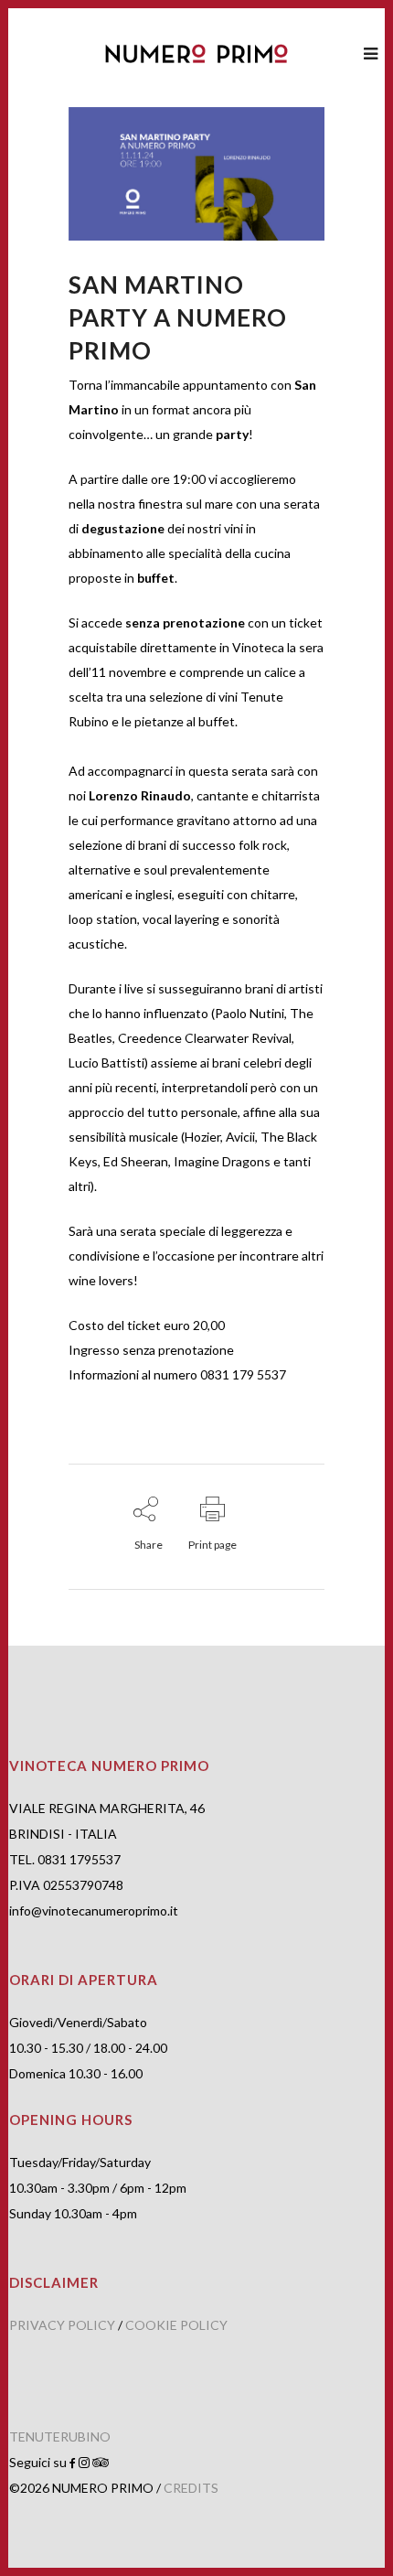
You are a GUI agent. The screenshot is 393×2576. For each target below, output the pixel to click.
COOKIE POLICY (176, 2325)
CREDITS (191, 2488)
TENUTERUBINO (60, 2436)
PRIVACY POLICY (62, 2325)
